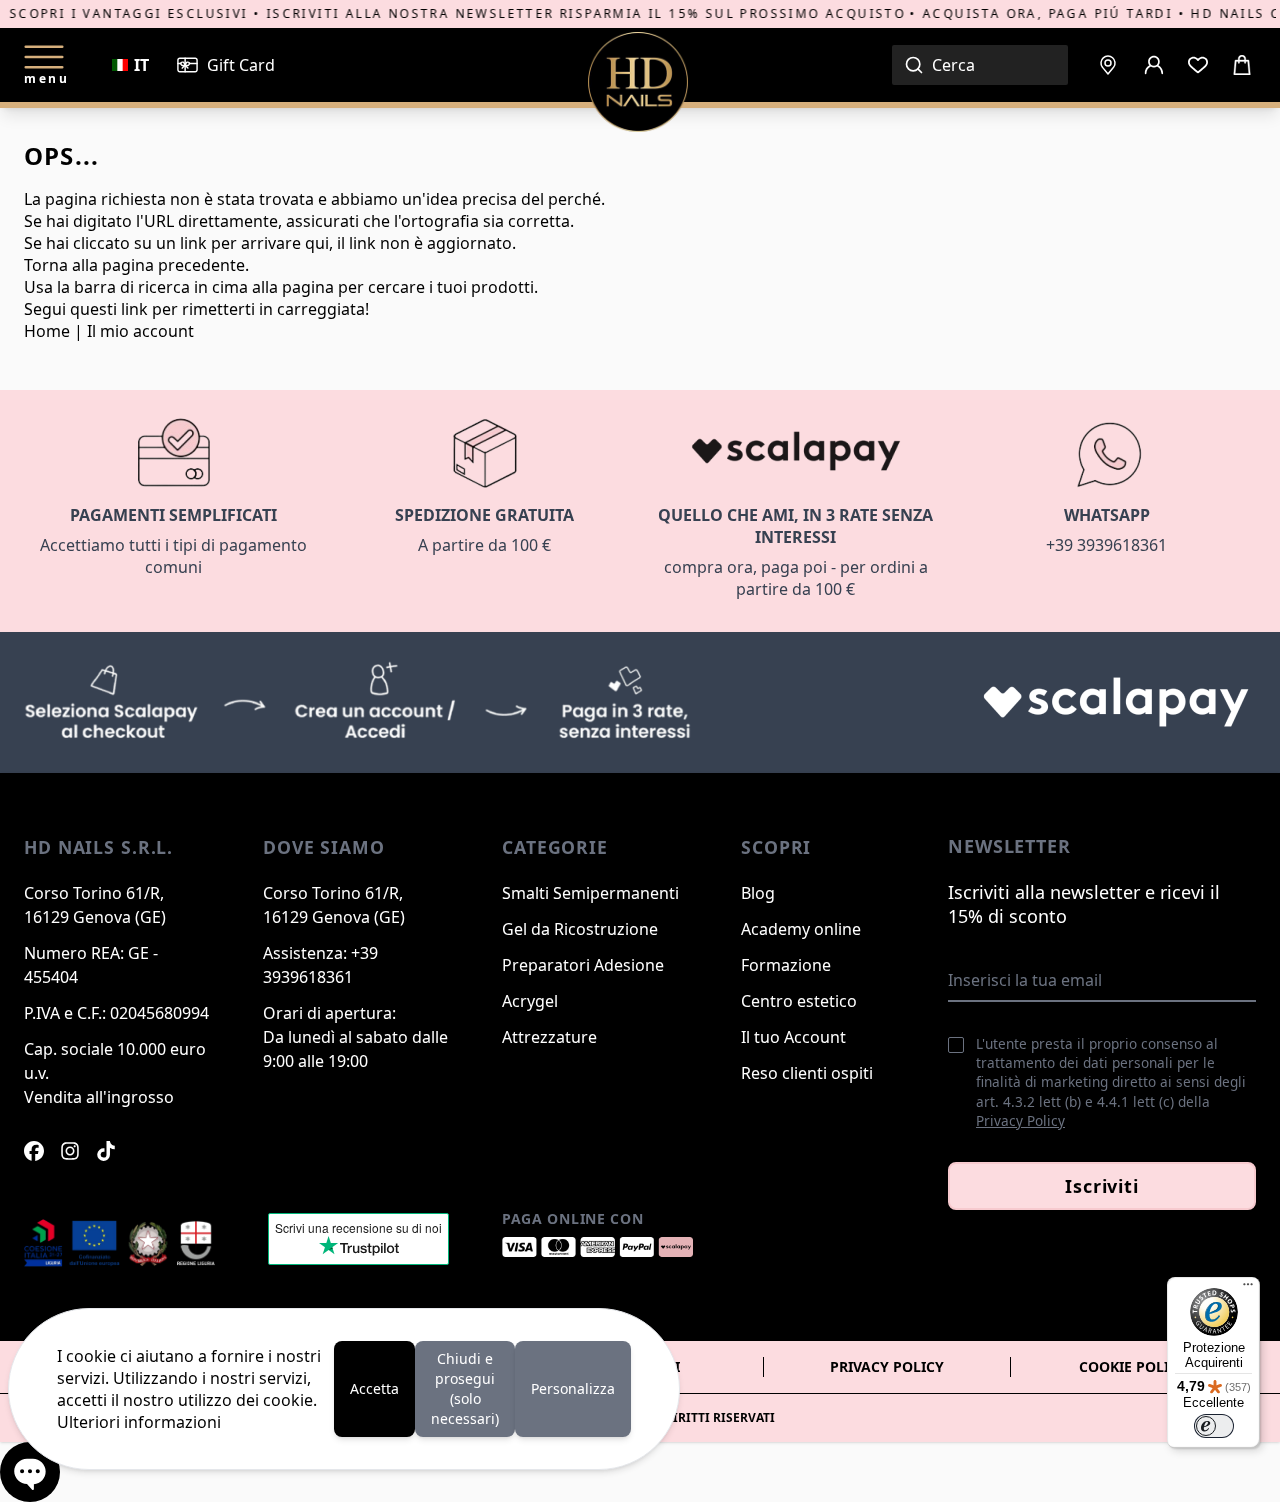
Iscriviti (1102, 1186)
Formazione (786, 965)
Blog (758, 893)
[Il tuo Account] (1154, 65)
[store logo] (638, 82)
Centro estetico (799, 1001)
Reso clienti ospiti (807, 1073)
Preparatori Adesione (583, 965)
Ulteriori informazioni (139, 1422)
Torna (46, 265)
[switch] (1214, 1426)
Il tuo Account (793, 1037)
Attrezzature (549, 1037)
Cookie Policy (1133, 1366)
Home (47, 331)
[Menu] (1248, 1289)
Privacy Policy (1020, 1120)
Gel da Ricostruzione (580, 929)
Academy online (801, 929)
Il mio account (140, 331)
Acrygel (530, 1001)
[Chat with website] (30, 1472)
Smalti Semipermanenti (590, 893)
